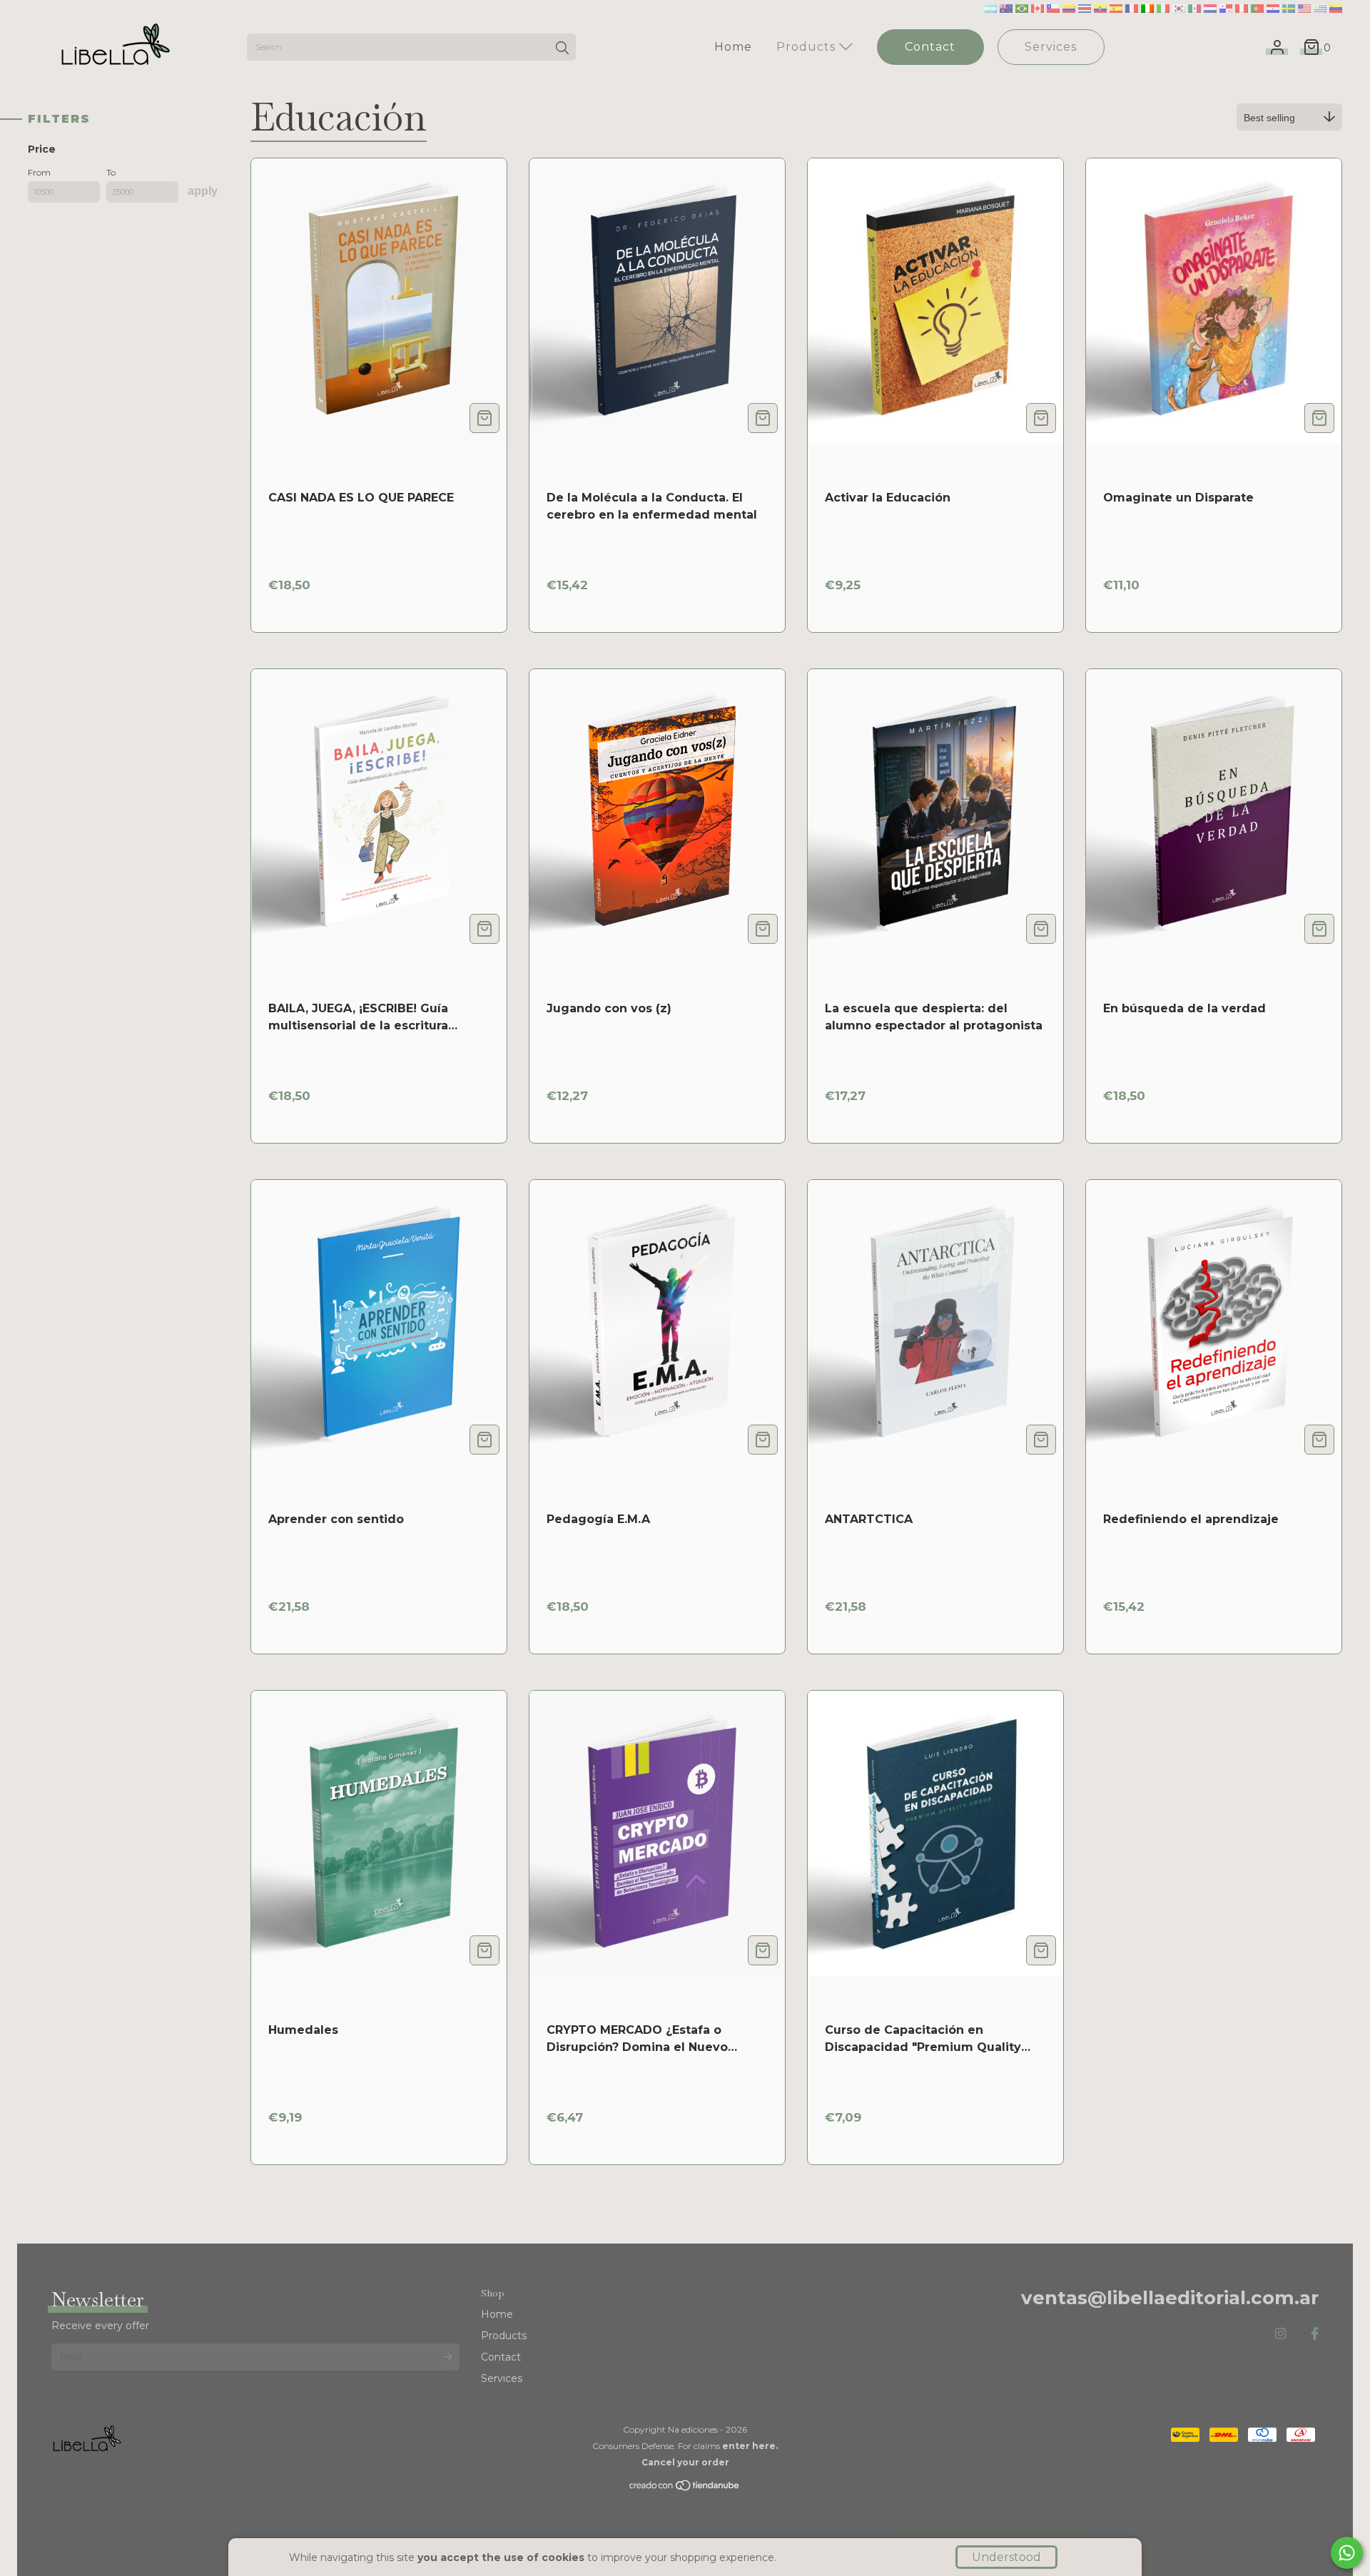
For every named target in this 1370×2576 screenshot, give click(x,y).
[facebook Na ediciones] (1315, 2334)
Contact (930, 47)
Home (733, 47)
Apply (203, 191)
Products (808, 47)
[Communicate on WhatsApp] (1347, 2553)
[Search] (562, 49)
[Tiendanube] (685, 2489)
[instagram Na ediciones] (1281, 2334)
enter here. (750, 2446)
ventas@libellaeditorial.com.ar (1170, 2298)
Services (1051, 47)
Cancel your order (685, 2462)
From (39, 172)
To (111, 172)
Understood (1006, 2557)
